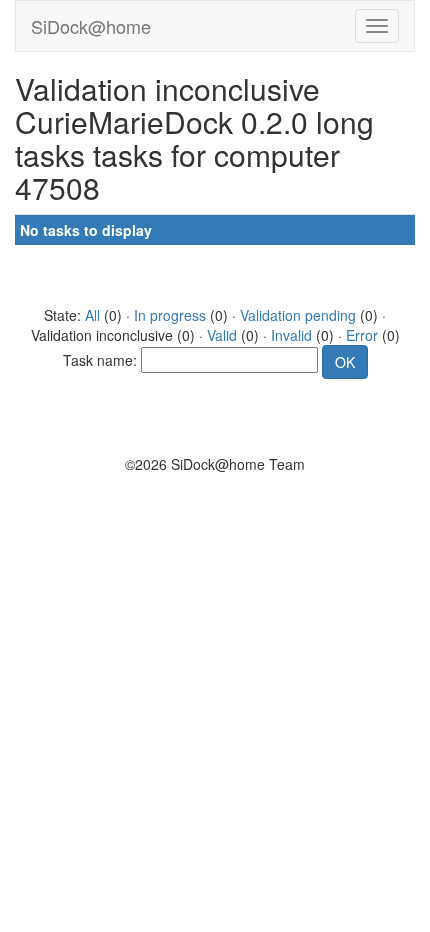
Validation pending (298, 315)
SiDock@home (91, 26)
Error (362, 335)
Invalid (291, 335)
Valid (222, 335)
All (92, 315)
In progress (170, 315)
